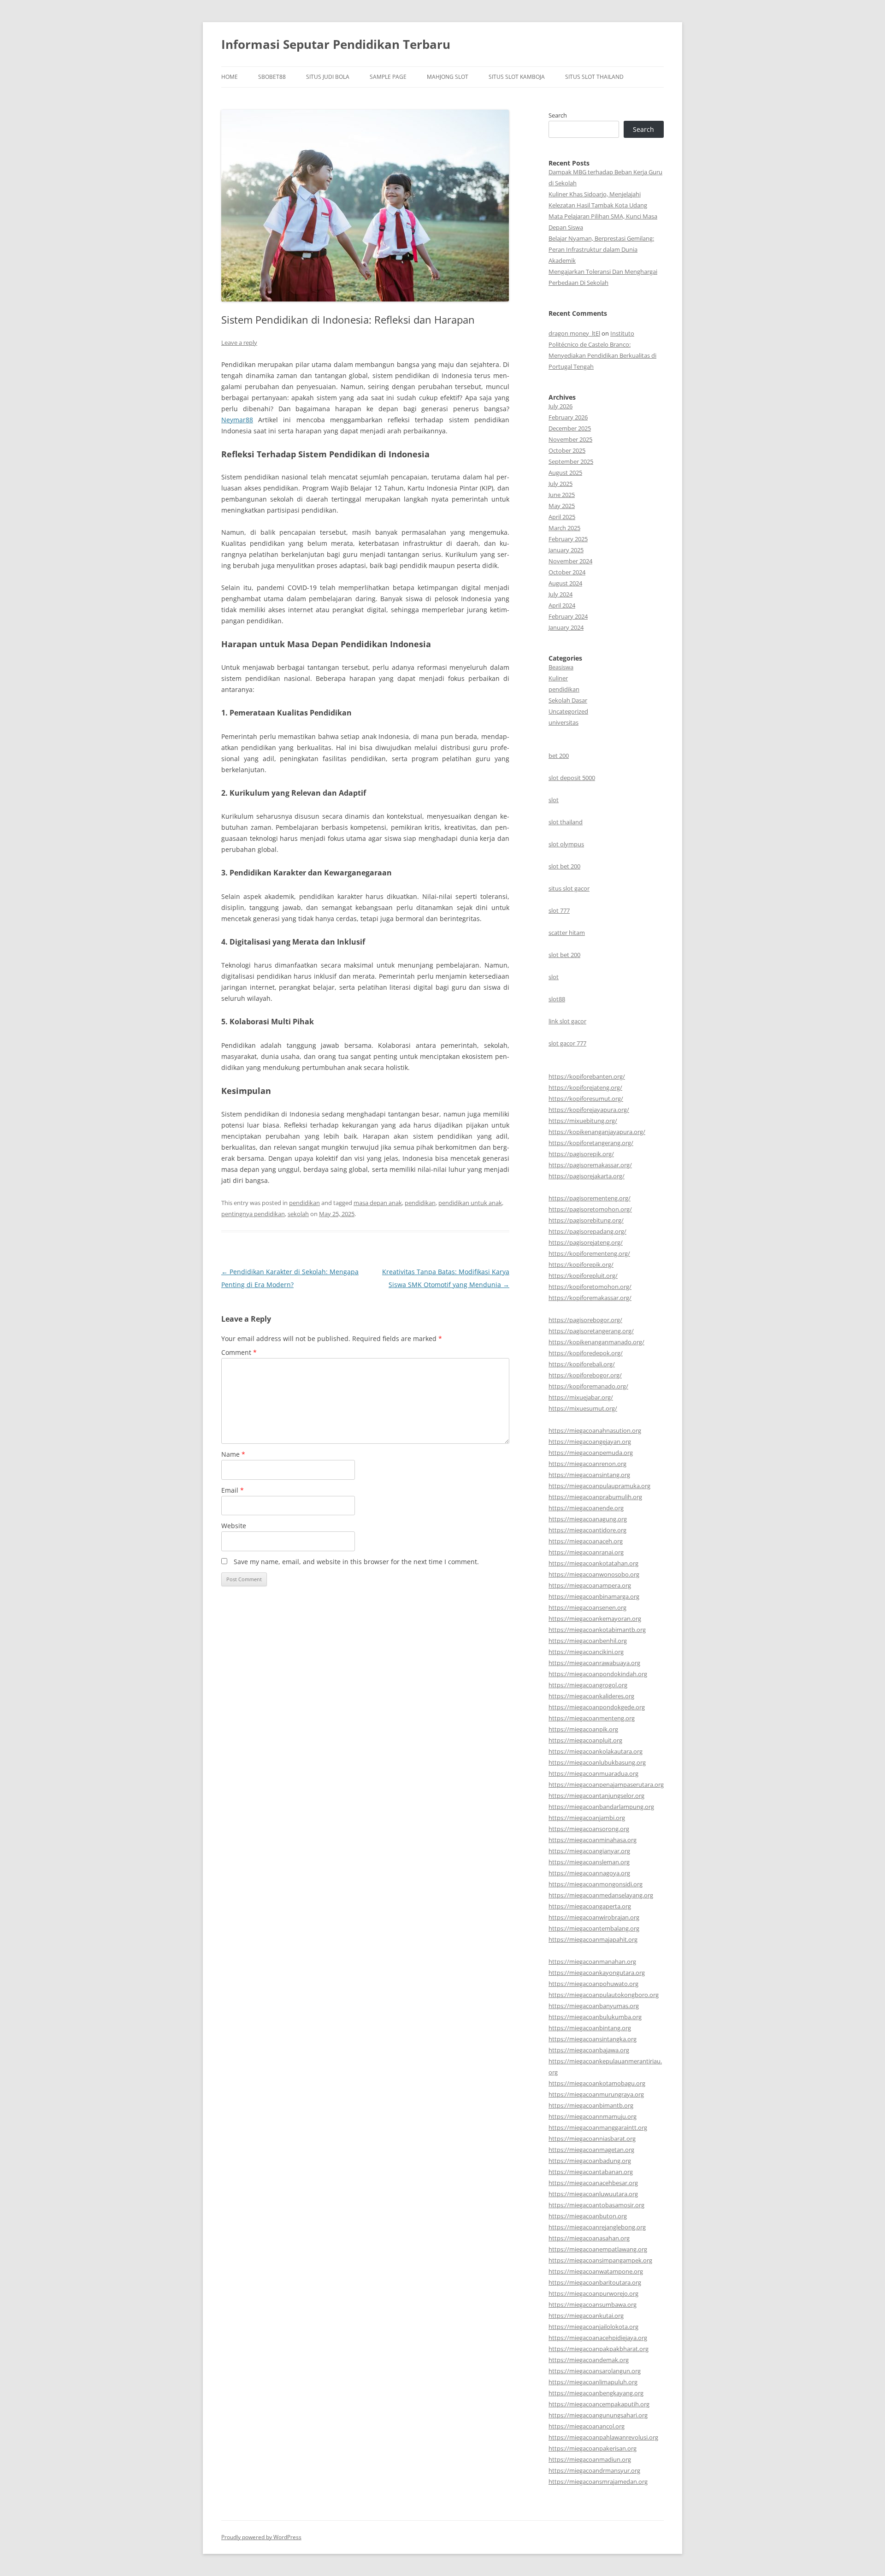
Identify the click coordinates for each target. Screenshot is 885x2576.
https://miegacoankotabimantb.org (597, 1630)
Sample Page (388, 77)
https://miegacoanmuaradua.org (593, 1773)
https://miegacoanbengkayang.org (596, 2393)
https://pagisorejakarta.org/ (587, 1176)
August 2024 (565, 583)
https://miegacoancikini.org (586, 1652)
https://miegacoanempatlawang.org (598, 2249)
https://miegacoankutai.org (586, 2316)
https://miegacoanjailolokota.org (593, 2327)
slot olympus (566, 844)
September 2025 (571, 461)
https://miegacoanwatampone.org (596, 2271)
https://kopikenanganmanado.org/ (596, 1342)
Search (558, 115)
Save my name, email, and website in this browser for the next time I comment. (356, 1562)
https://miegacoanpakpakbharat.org (599, 2349)
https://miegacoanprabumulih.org (595, 1497)
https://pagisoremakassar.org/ (590, 1165)
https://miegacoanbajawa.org (589, 2050)
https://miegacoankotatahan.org (593, 1563)
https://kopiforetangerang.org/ (591, 1143)
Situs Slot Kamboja (517, 77)
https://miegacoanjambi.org (587, 1818)
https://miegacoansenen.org (587, 1607)
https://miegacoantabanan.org (591, 2172)
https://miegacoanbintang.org (590, 2028)
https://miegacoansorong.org (589, 1829)
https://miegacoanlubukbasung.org (597, 1762)
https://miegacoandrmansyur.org (594, 2470)
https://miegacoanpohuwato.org (593, 1984)
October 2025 (567, 450)
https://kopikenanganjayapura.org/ (597, 1132)
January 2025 (566, 550)
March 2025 (564, 528)
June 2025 (562, 495)
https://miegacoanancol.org (587, 2426)
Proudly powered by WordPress (261, 2537)
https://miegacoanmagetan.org (591, 2150)
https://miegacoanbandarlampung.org (601, 1807)
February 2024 (568, 616)
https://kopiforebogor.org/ (585, 1375)
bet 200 (559, 756)
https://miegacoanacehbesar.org (593, 2183)
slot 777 (559, 910)
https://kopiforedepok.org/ (586, 1353)
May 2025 (562, 506)
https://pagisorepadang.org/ (587, 1231)
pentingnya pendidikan (253, 1214)
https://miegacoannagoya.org (589, 1873)
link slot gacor (567, 1021)
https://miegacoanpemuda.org (591, 1453)
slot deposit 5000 (572, 778)
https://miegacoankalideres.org (591, 1696)
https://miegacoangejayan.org (590, 1442)
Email (233, 1490)
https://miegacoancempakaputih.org (599, 2404)
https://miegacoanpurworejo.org (593, 2293)
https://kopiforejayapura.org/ (589, 1110)
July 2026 (560, 406)
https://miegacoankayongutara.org (597, 1973)
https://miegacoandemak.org (589, 2360)
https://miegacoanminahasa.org (593, 1840)
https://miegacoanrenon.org (587, 1464)
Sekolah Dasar (568, 700)
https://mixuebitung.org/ (583, 1121)
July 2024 (560, 594)
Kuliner (558, 678)
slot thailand (566, 822)
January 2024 (566, 627)
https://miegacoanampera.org (590, 1585)
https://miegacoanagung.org (588, 1519)
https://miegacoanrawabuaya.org (594, 1663)
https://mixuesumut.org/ (583, 1408)
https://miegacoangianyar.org (589, 1851)
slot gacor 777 (567, 1043)
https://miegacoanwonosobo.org (594, 1574)
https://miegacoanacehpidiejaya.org (598, 2338)
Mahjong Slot (448, 77)
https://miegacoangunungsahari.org (598, 2415)
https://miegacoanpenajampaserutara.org (606, 1784)
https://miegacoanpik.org (583, 1729)
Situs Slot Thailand (594, 77)
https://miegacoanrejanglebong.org (597, 2227)
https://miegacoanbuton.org (588, 2216)
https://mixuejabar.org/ (581, 1397)
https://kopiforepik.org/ (581, 1264)
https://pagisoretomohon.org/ (590, 1209)
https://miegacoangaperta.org (590, 1906)
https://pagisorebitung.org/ (586, 1220)
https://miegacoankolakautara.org (596, 1751)
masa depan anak (378, 1203)
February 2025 (568, 539)
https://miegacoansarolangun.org (595, 2371)
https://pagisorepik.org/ (581, 1154)
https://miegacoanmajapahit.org (593, 1939)
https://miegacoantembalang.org (594, 1928)
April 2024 (562, 605)
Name (233, 1454)
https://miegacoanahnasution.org (595, 1430)
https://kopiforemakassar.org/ (590, 1298)
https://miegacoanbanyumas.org (594, 2006)
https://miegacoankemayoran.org (595, 1619)
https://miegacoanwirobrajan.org (594, 1917)
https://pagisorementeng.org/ (590, 1198)
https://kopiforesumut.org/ (586, 1099)
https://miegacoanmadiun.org (590, 2459)
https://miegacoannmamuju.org (593, 2116)
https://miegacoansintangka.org (593, 2039)
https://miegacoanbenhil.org (588, 1641)
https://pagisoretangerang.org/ (591, 1331)
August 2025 (565, 473)
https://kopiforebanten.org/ (587, 1076)
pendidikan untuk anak (470, 1203)
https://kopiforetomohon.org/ (590, 1287)
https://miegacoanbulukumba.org (595, 2017)
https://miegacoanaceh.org (586, 1541)
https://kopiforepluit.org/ (583, 1276)
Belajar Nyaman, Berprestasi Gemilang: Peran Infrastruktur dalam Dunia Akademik (601, 249)
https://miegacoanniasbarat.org (592, 2139)
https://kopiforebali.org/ (582, 1364)
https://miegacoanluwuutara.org (593, 2194)
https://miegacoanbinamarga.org (594, 1596)
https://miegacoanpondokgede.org (597, 1707)
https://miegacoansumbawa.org (593, 2304)
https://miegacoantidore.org (587, 1530)
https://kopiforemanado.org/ (588, 1386)
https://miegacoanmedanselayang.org (601, 1895)
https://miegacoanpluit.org (585, 1740)
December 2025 (570, 428)
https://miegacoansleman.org (589, 1862)
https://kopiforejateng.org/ (585, 1087)
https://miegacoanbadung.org (590, 2161)
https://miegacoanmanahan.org (592, 1962)
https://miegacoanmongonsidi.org (596, 1884)
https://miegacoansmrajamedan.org (598, 2481)
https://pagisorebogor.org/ (585, 1320)
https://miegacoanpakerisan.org (593, 2448)
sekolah (298, 1214)
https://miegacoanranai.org (586, 1552)
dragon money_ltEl (574, 333)
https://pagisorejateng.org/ (586, 1242)
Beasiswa (561, 667)
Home (230, 77)
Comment (239, 1352)
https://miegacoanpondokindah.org (598, 1674)
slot (554, 800)
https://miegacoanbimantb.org (591, 2105)
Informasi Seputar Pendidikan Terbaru (336, 44)
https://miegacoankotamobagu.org (597, 2083)
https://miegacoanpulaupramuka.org (599, 1486)
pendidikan (304, 1203)
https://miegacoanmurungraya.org (596, 2094)
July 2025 (560, 484)
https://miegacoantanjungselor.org (596, 1796)
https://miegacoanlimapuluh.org (593, 2382)
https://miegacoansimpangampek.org (600, 2260)
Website (234, 1526)
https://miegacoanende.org (586, 1508)
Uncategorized (568, 711)
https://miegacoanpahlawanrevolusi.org (603, 2437)
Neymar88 (237, 420)
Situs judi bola (328, 77)
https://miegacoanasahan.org (589, 2238)
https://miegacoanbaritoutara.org (595, 2282)
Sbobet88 (272, 77)
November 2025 (570, 439)
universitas (563, 722)
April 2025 (562, 517)
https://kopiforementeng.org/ (589, 1253)
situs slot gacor (569, 888)
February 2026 (568, 417)
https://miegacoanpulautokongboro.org (604, 1995)
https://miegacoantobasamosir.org (596, 2205)
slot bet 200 (564, 866)
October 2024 (567, 572)
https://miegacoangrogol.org (588, 1685)
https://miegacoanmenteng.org (592, 1718)
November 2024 (570, 561)
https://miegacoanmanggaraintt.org (598, 2127)
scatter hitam (567, 933)
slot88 (557, 999)
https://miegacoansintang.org (589, 1475)
